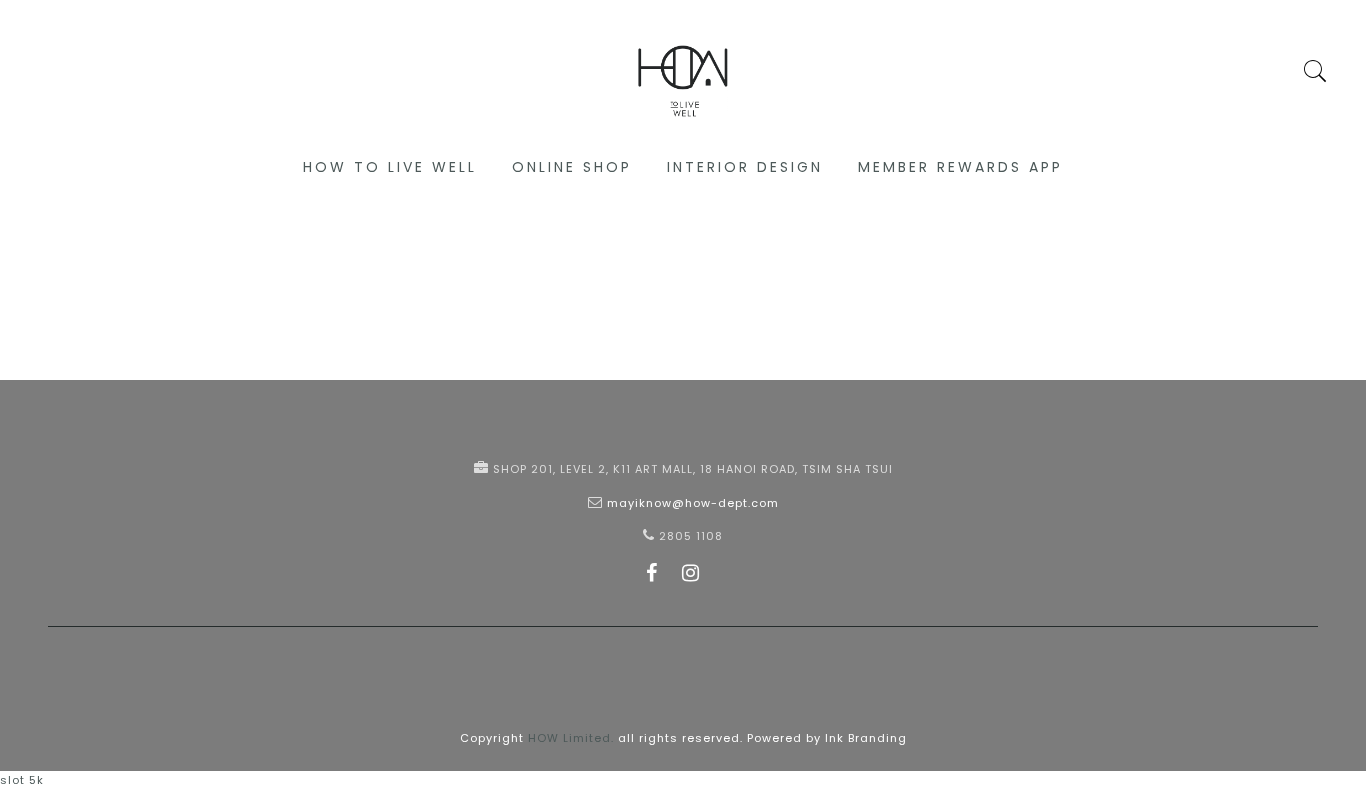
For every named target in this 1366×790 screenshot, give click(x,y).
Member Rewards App (960, 167)
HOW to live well (390, 167)
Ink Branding (866, 738)
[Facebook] (652, 576)
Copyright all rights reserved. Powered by (642, 738)
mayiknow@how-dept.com (693, 503)
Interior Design (745, 167)
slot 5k (22, 780)
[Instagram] (691, 576)
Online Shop (572, 167)
